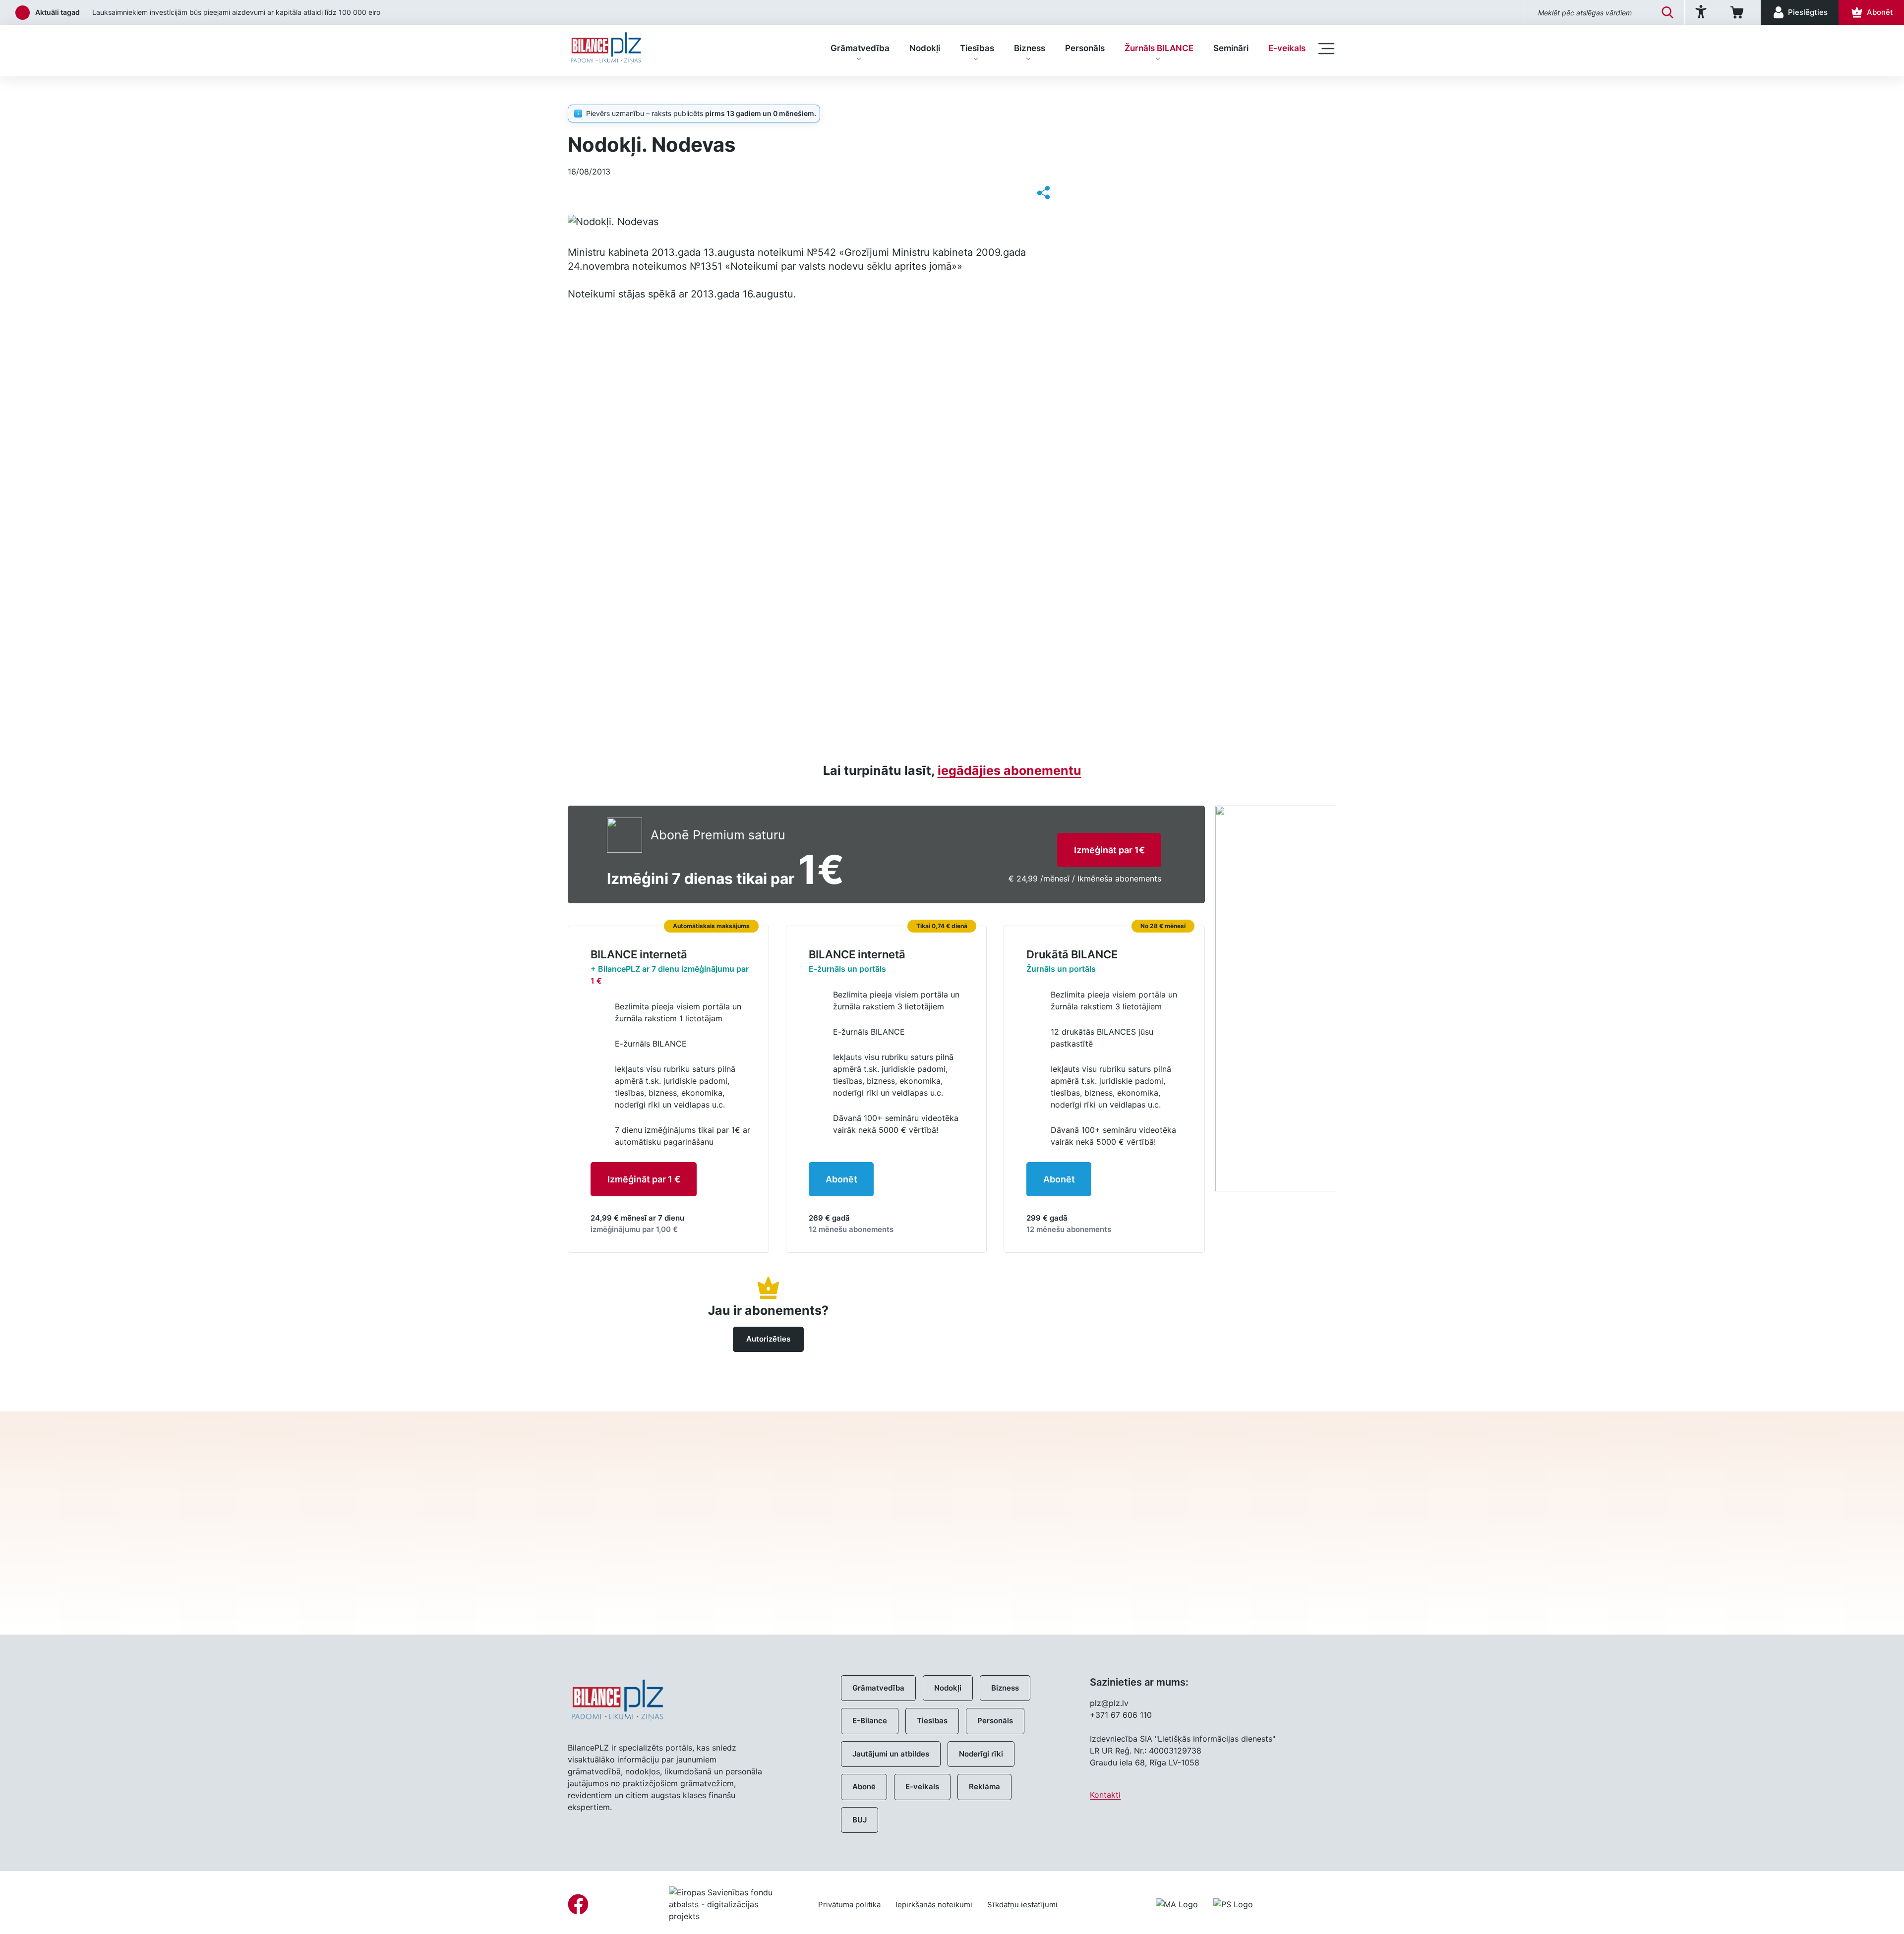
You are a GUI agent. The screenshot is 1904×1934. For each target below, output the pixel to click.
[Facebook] (578, 1904)
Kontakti (1105, 1795)
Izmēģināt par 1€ (1109, 850)
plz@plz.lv (1109, 1703)
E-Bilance (870, 1721)
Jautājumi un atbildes (891, 1754)
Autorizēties (768, 1339)
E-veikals (1287, 48)
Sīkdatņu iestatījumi (1022, 1905)
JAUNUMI (627, 92)
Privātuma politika (849, 1905)
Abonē (864, 1787)
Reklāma (984, 1787)
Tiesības (977, 48)
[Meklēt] (1667, 12)
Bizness (1030, 48)
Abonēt (841, 1179)
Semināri (1231, 48)
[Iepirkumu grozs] (1739, 12)
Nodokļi (925, 48)
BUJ (860, 1820)
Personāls (1085, 48)
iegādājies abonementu (1010, 770)
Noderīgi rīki (981, 1754)
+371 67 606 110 (1121, 1715)
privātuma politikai (1143, 1569)
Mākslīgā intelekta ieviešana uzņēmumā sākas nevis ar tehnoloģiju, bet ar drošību (224, 12)
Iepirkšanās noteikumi (934, 1905)
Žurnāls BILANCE (1159, 48)
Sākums (582, 92)
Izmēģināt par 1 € (644, 1179)
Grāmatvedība (860, 48)
